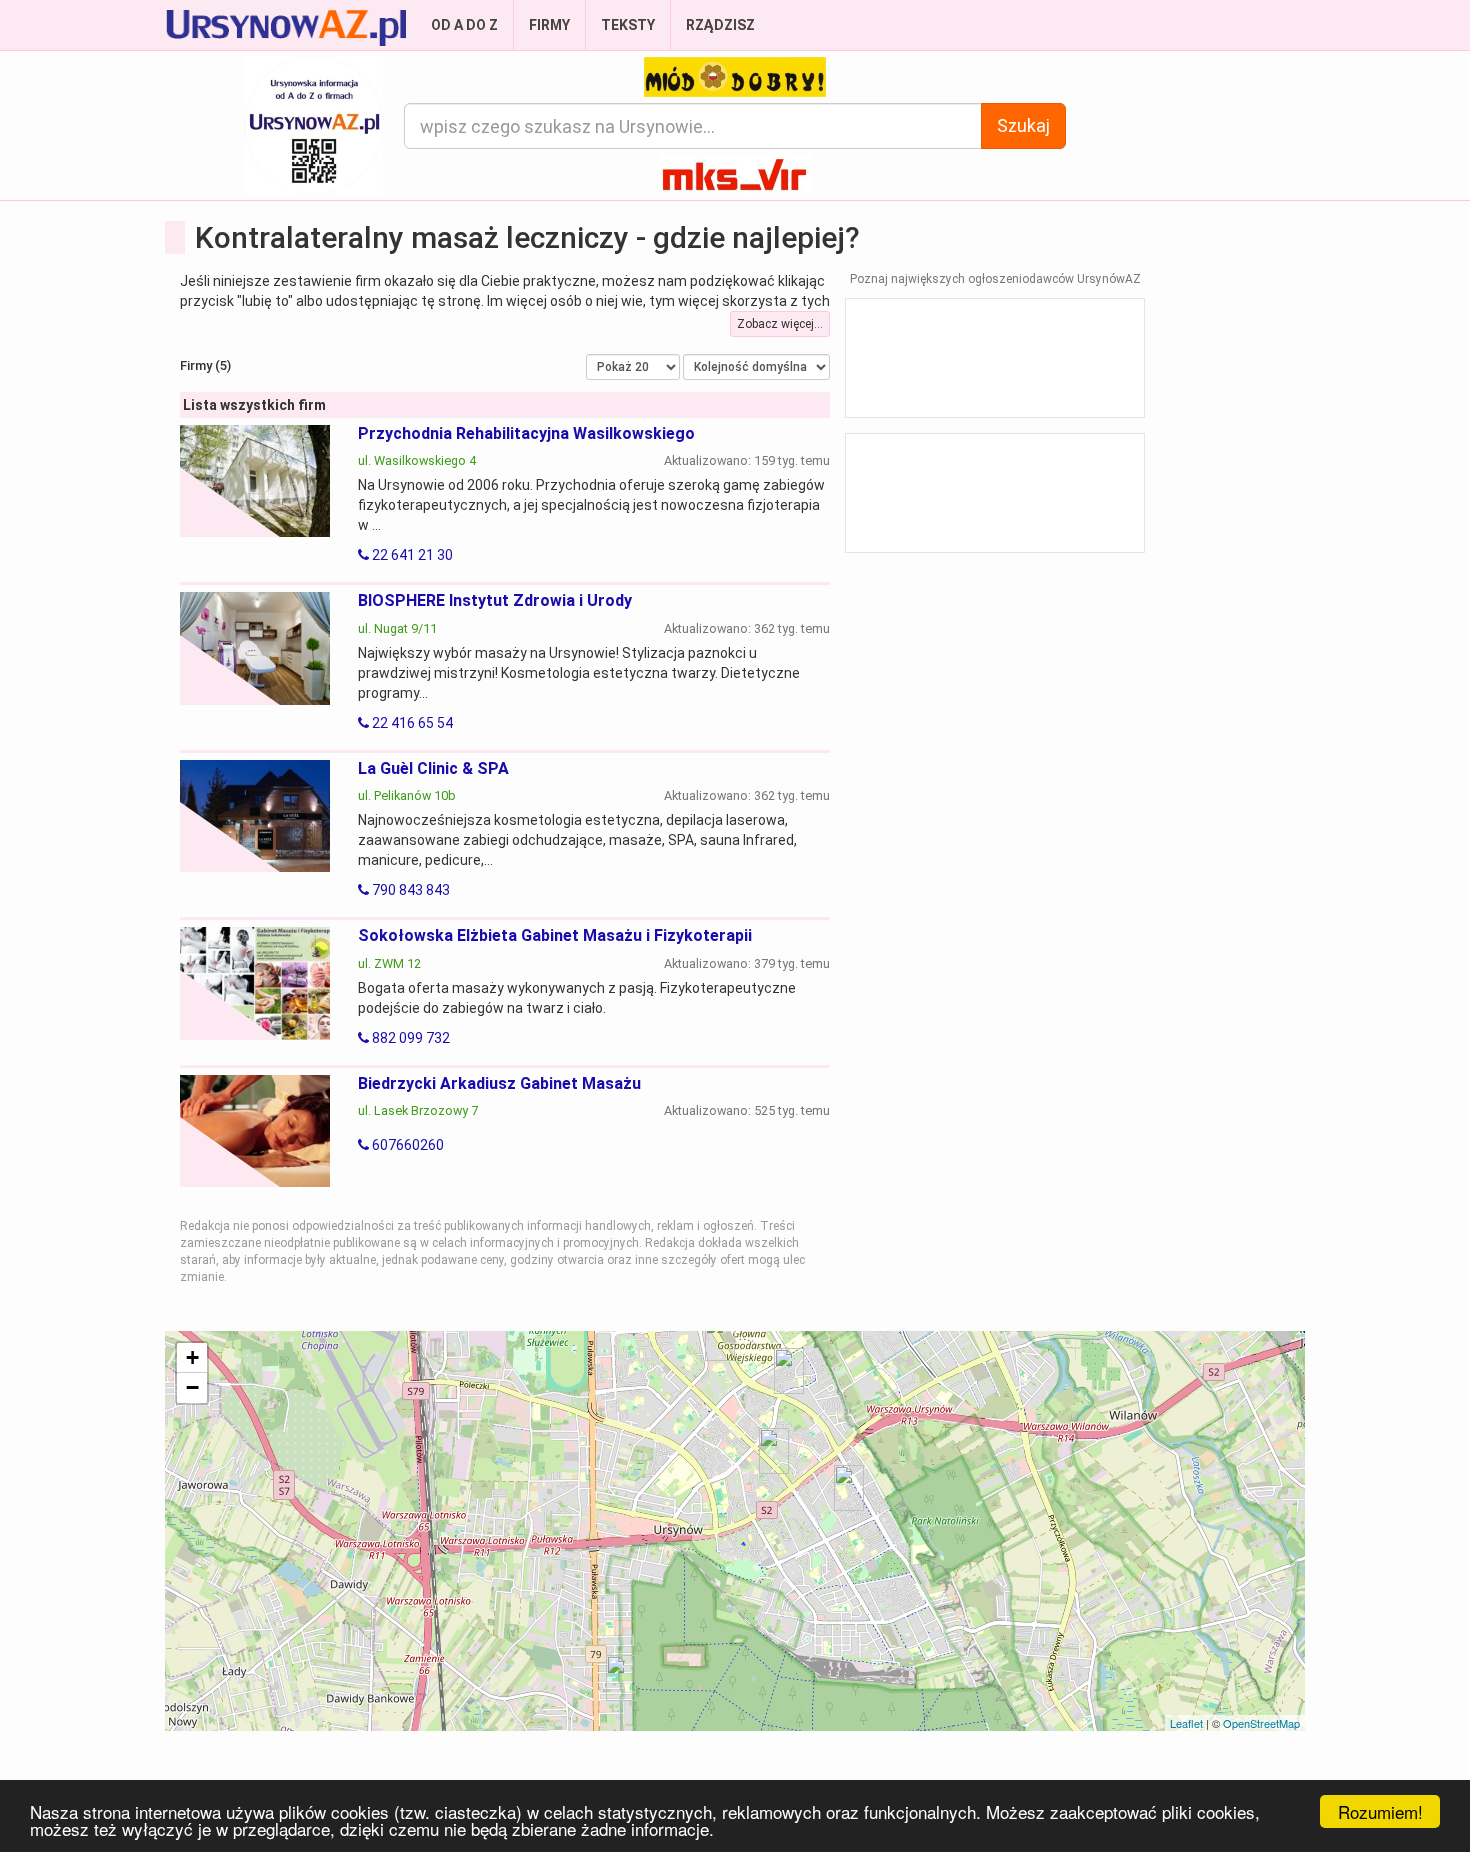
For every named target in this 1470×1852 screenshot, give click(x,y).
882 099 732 (409, 1038)
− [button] (192, 1387)
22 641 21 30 (411, 555)
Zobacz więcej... (780, 324)
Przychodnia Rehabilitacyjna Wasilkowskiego (526, 433)
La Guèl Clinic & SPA (433, 768)
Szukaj (1023, 125)
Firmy (549, 25)
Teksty (628, 25)
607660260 (406, 1145)
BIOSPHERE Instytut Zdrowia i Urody (495, 600)
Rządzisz (720, 25)
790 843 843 (409, 890)
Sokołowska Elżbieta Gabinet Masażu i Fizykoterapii (555, 935)
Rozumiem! (1380, 1811)
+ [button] (192, 1357)
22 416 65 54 (411, 723)
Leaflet (1186, 1723)
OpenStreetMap (1261, 1723)
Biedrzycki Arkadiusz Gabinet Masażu (499, 1083)
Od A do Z (464, 25)
